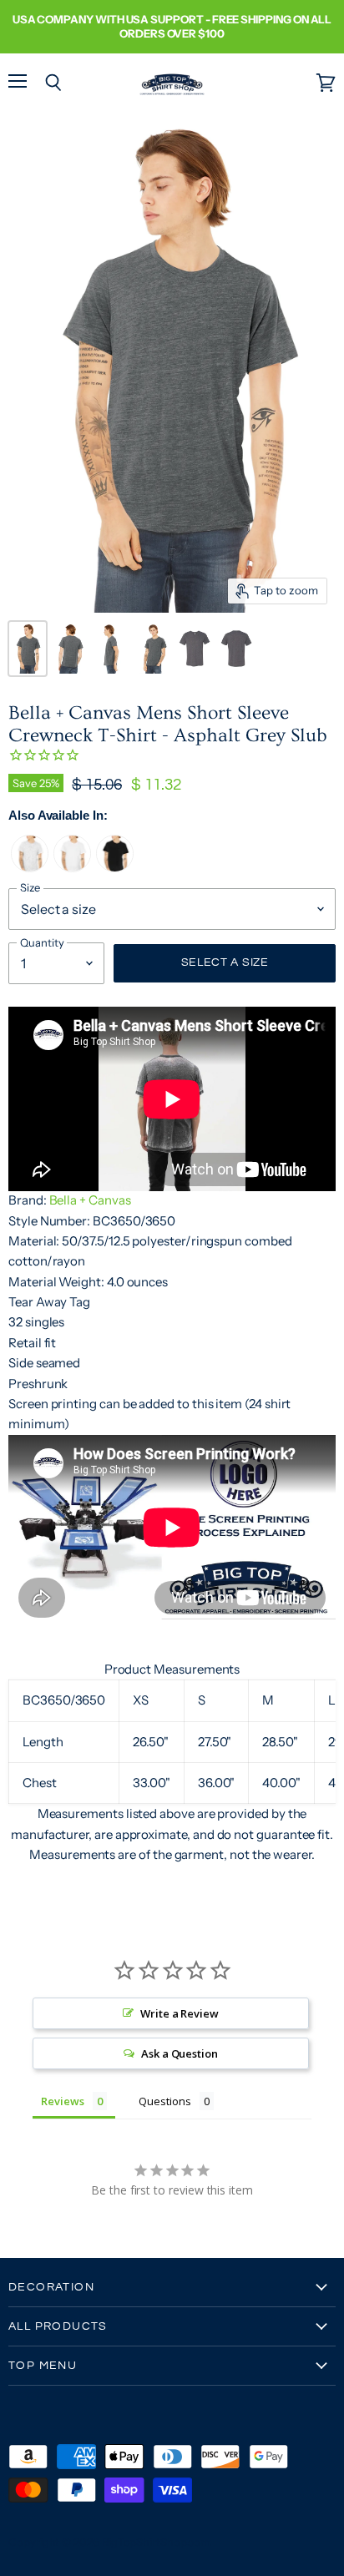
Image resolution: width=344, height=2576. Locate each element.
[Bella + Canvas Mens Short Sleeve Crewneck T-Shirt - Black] (115, 868)
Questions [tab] (164, 2101)
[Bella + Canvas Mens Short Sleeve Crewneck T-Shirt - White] (72, 868)
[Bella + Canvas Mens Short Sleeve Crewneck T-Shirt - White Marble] (30, 868)
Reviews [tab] (63, 2101)
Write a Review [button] (180, 2013)
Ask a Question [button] (180, 2053)
